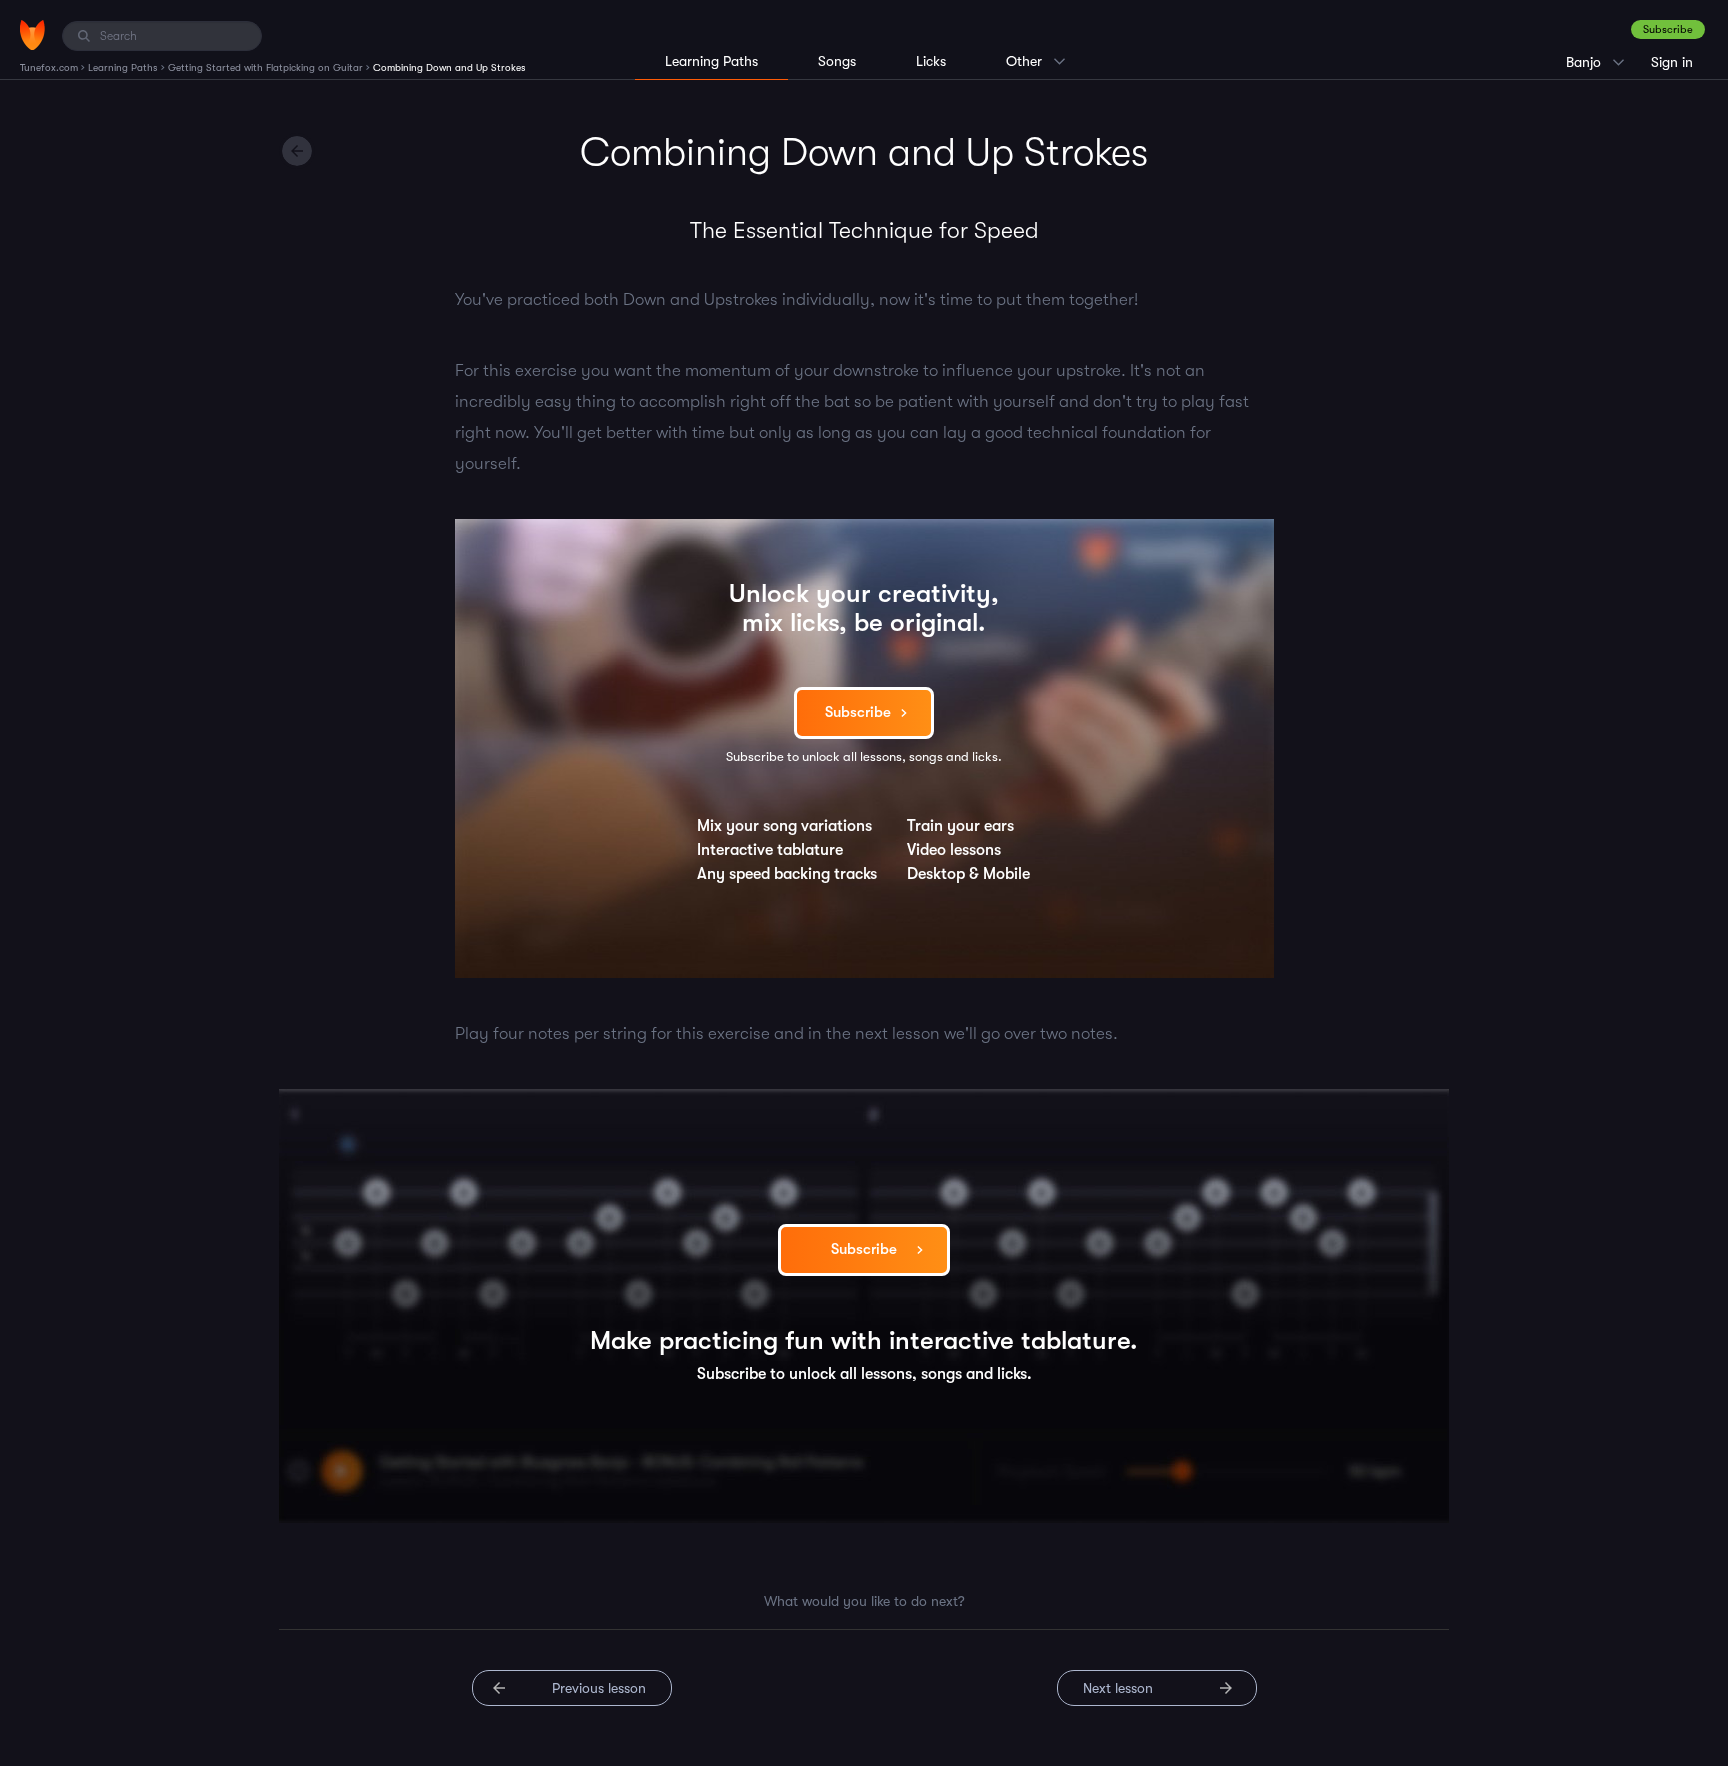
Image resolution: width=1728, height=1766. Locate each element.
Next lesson (1118, 1688)
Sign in (1672, 62)
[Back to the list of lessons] (297, 151)
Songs (837, 61)
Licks (931, 61)
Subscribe (1668, 29)
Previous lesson (599, 1688)
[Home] (32, 35)
